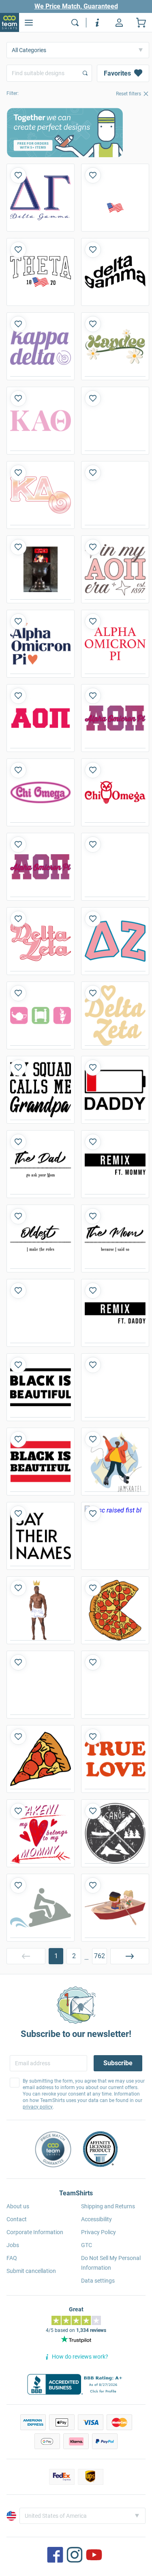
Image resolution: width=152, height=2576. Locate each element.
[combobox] (49, 73)
